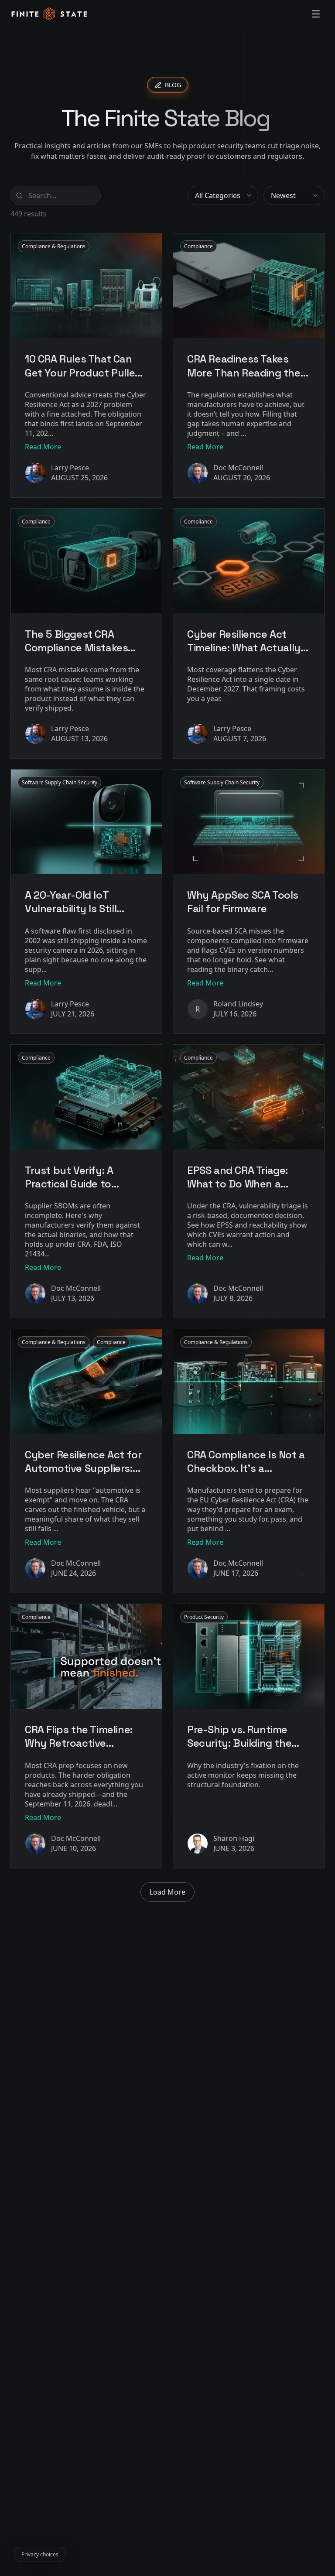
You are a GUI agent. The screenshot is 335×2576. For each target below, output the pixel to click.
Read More (43, 447)
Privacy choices (40, 2554)
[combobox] (223, 195)
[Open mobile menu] (316, 14)
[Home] (49, 14)
